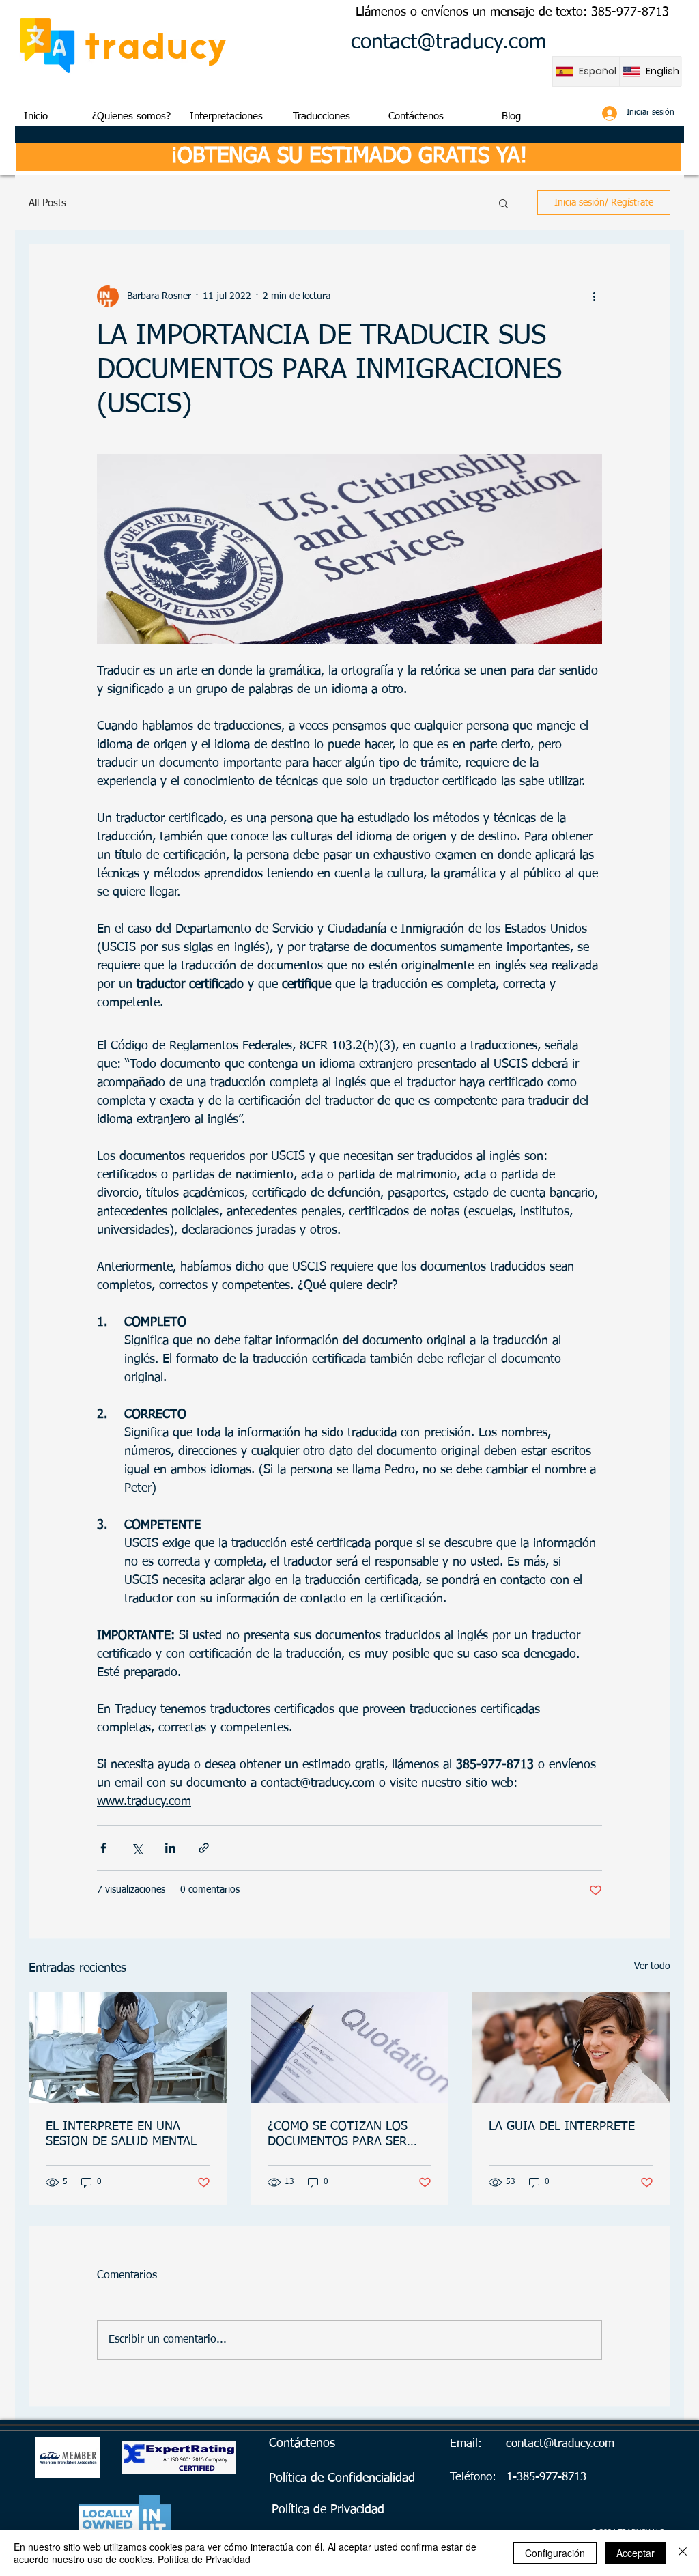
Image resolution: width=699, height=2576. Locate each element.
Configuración (555, 2553)
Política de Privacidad (204, 2559)
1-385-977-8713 (546, 2477)
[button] (503, 203)
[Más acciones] (594, 296)
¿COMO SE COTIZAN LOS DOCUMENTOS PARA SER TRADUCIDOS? (338, 2135)
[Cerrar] (683, 2553)
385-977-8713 (630, 12)
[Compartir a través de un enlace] (204, 1848)
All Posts (47, 203)
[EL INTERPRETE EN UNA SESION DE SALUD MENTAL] (128, 2048)
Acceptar (636, 2553)
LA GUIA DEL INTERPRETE (562, 2127)
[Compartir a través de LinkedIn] (170, 1848)
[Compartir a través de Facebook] (103, 1848)
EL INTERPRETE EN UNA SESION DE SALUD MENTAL (121, 2134)
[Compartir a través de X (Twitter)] (137, 1848)
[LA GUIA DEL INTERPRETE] (571, 2048)
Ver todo (652, 1966)
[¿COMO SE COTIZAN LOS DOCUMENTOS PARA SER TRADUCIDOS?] (350, 2048)
